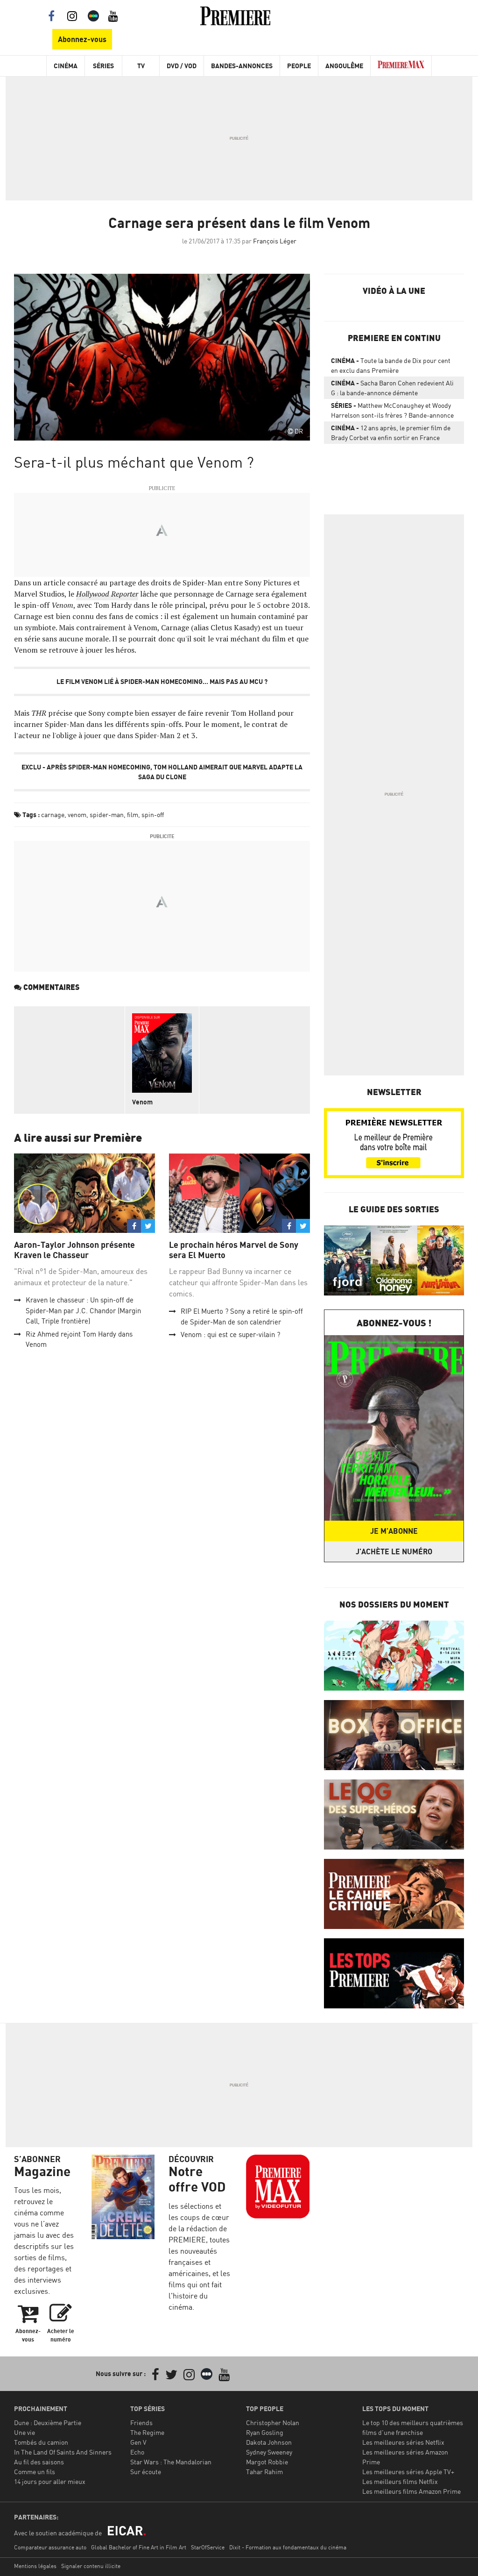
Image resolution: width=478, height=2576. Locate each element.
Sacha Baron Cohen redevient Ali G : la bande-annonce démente (392, 388)
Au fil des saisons (39, 2462)
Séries (103, 66)
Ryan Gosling (265, 2432)
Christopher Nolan (273, 2423)
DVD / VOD (182, 66)
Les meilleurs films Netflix (400, 2481)
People (299, 66)
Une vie (25, 2432)
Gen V (138, 2442)
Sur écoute (146, 2472)
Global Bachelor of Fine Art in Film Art (139, 2547)
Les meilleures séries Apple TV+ (408, 2472)
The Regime (147, 2432)
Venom (142, 1102)
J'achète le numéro (394, 1551)
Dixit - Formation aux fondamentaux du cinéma (288, 2547)
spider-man (107, 815)
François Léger (275, 241)
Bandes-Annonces (242, 66)
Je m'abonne (394, 1531)
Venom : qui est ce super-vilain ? (230, 1334)
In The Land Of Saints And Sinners (63, 2452)
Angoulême (344, 66)
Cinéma (66, 66)
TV (141, 66)
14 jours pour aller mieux (50, 2481)
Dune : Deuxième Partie (48, 2423)
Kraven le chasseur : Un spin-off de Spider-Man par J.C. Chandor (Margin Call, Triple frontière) (83, 1310)
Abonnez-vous (82, 39)
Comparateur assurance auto (50, 2547)
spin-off (153, 815)
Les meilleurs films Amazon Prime (411, 2491)
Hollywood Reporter (107, 594)
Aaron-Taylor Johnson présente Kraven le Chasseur (74, 1250)
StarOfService (208, 2547)
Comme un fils (35, 2472)
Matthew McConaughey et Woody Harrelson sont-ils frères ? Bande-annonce (392, 410)
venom (77, 815)
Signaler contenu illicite (91, 2566)
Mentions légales (35, 2566)
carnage (53, 815)
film (133, 815)
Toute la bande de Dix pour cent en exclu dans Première (391, 365)
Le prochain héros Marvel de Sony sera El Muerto (234, 1250)
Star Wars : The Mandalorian (171, 2462)
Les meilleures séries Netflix (403, 2442)
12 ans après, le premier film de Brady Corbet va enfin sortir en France (391, 433)
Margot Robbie (267, 2462)
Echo (137, 2452)
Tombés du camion (41, 2442)
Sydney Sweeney (269, 2452)
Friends (141, 2423)
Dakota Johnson (269, 2442)
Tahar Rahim (264, 2472)
